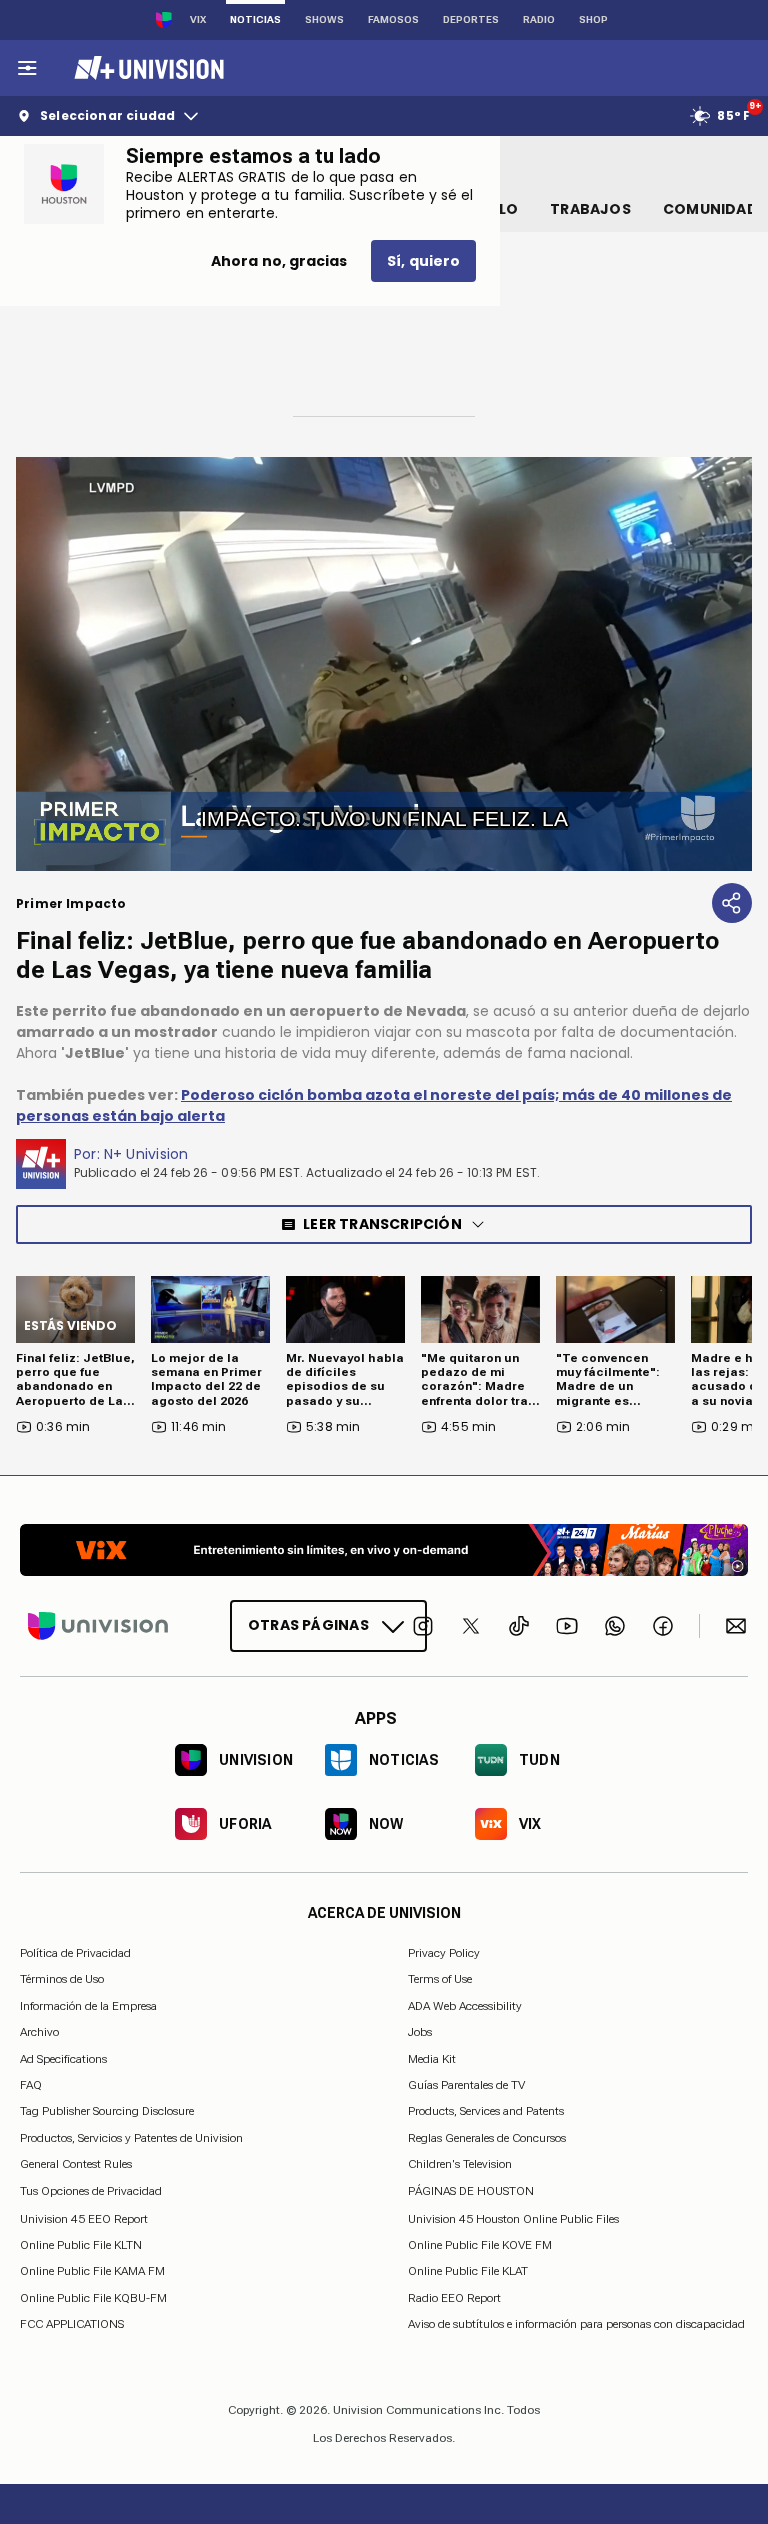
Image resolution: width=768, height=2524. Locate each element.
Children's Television (460, 2164)
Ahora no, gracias (279, 261)
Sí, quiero (423, 261)
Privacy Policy (444, 1953)
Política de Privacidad (75, 1953)
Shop (593, 19)
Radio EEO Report (454, 2297)
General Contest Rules (76, 2164)
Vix (198, 19)
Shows (324, 19)
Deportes (471, 19)
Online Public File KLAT (468, 2271)
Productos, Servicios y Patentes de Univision (131, 2137)
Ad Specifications (63, 2058)
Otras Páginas (308, 1625)
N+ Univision (146, 1154)
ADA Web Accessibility (465, 2005)
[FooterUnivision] (98, 1626)
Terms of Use (440, 1979)
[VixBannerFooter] (384, 1550)
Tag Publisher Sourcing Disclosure (107, 2111)
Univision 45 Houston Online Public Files (513, 2218)
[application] (384, 664)
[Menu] (27, 68)
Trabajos (590, 209)
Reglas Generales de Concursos (487, 2137)
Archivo (39, 2032)
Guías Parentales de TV (466, 2085)
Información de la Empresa (88, 2005)
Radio (539, 19)
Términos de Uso (62, 1979)
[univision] (146, 68)
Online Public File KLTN (81, 2245)
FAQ (31, 2085)
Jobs (420, 2032)
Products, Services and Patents (486, 2111)
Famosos (393, 19)
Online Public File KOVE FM (480, 2245)
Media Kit (432, 2058)
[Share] (732, 903)
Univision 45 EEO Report (84, 2218)
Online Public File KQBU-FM (93, 2297)
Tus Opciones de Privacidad (91, 2191)
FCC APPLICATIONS (72, 2324)
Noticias (255, 19)
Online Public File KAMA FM (92, 2271)
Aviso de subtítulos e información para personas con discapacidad (576, 2324)
